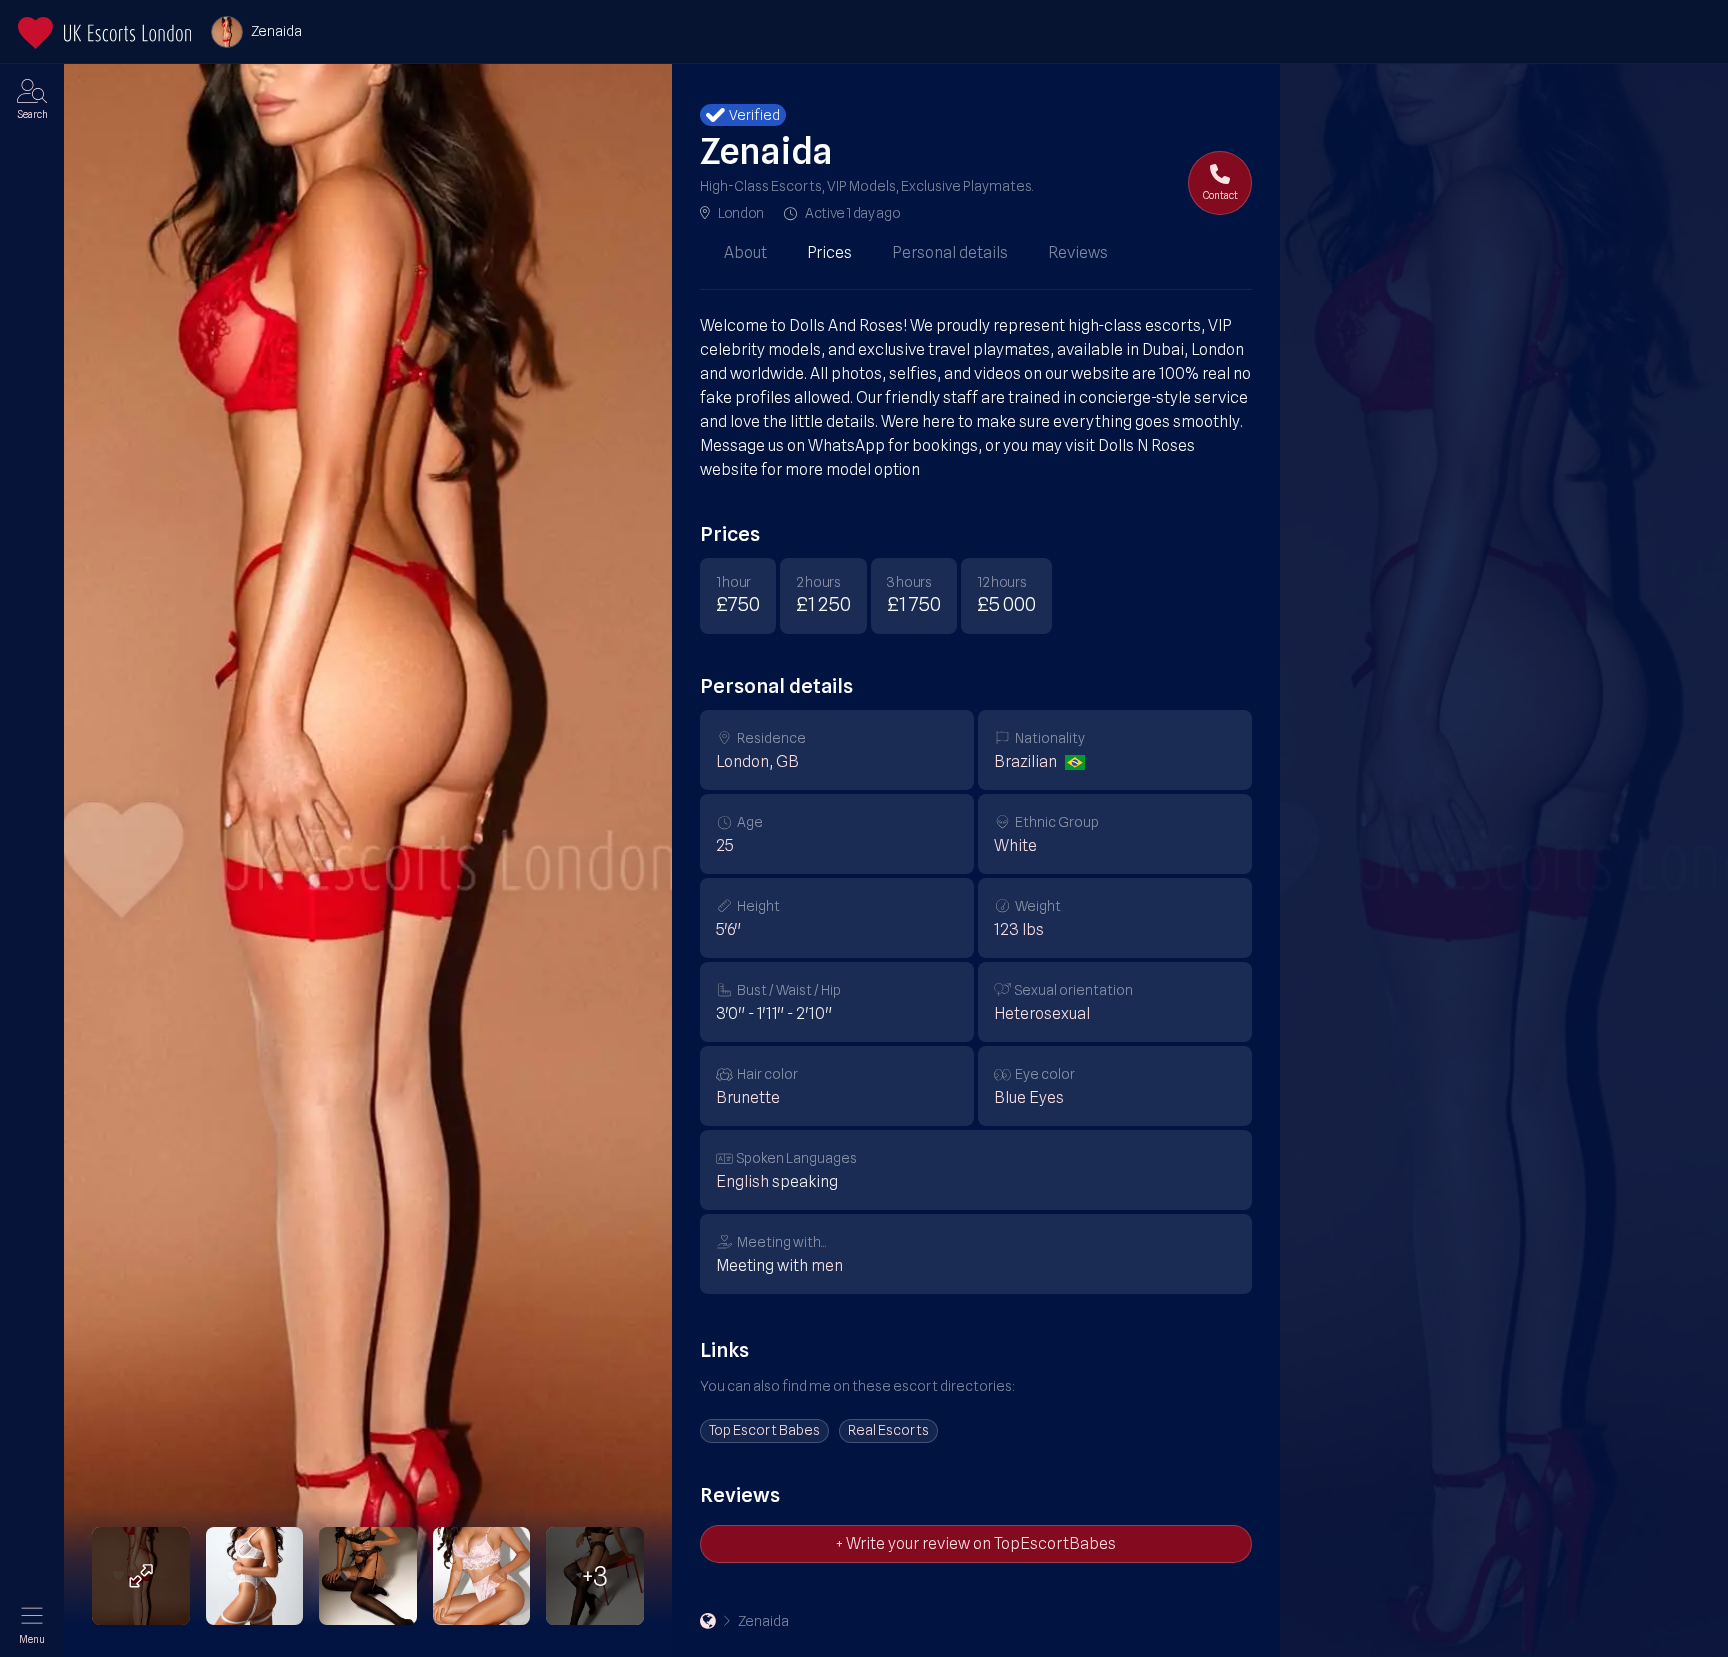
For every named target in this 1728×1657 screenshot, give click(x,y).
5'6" (728, 929)
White (1015, 845)
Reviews (1078, 252)
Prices (829, 252)
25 (724, 845)
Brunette (748, 1097)
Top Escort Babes (764, 1430)
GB (787, 761)
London (741, 213)
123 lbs (1019, 929)
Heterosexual (1042, 1013)
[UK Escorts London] (708, 1621)
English (742, 1181)
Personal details (950, 252)
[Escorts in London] (104, 33)
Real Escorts (888, 1430)
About (745, 252)
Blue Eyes (1029, 1097)
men (827, 1265)
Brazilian (1025, 761)
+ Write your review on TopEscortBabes (976, 1543)
